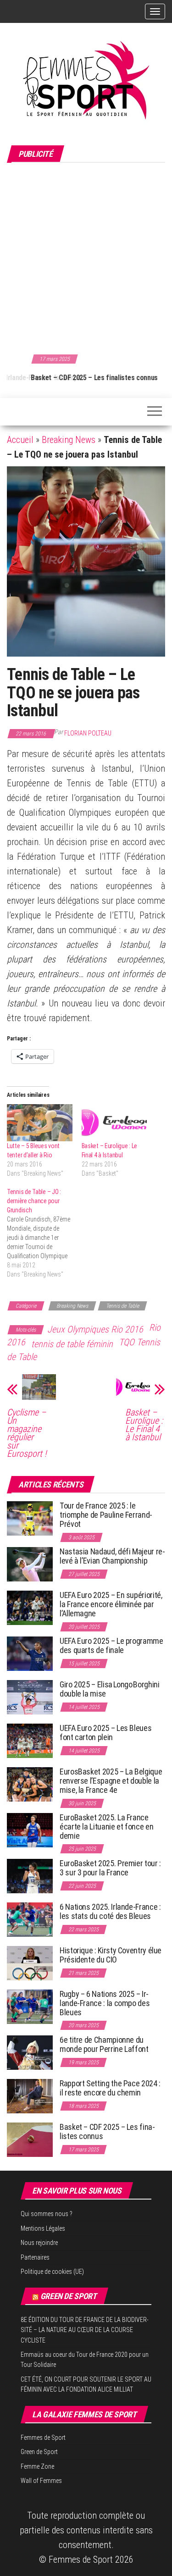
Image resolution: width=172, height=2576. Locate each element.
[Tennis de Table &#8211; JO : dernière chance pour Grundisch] (44, 1233)
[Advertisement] (86, 257)
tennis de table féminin (72, 1344)
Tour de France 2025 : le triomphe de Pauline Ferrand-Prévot (106, 1515)
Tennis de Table (122, 1306)
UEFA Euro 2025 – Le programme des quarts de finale (111, 1645)
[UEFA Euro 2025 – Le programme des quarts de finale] (30, 1653)
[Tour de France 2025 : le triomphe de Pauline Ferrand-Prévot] (30, 1518)
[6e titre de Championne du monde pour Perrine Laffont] (30, 2052)
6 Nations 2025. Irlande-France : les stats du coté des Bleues (110, 1911)
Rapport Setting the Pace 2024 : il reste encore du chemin (110, 2088)
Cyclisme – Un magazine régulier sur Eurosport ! (27, 1433)
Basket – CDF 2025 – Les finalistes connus (70, 378)
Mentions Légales (43, 2228)
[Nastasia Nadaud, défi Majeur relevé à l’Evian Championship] (30, 1564)
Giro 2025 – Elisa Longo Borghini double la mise (109, 1689)
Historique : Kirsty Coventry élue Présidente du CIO (111, 1955)
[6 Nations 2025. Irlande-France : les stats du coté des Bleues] (30, 1919)
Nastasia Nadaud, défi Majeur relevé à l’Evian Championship (112, 1556)
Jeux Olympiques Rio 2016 (95, 1329)
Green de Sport (69, 2296)
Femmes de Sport (43, 2438)
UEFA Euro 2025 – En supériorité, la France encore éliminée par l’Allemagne (111, 1604)
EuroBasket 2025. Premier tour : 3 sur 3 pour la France (110, 1868)
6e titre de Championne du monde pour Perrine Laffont (105, 2044)
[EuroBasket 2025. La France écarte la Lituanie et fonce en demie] (30, 1830)
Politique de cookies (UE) (52, 2272)
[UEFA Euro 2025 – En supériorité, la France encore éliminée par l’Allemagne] (30, 1607)
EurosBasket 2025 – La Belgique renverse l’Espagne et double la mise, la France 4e (111, 1781)
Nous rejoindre (39, 2243)
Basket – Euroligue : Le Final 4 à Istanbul (144, 1425)
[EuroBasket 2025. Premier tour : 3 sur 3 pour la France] (30, 1876)
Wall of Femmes (41, 2481)
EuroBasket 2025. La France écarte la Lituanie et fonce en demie (106, 1827)
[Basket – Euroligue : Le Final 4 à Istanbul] (114, 1123)
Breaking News (69, 440)
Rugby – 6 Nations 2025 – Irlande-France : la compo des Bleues (105, 2003)
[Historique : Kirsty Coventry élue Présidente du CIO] (30, 1963)
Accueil (20, 440)
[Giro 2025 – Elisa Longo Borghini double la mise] (30, 1697)
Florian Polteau (88, 733)
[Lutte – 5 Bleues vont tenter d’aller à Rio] (40, 1123)
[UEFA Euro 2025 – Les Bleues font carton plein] (30, 1740)
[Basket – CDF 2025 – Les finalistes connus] (30, 2139)
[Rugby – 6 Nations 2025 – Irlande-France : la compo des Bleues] (30, 2006)
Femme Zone (37, 2466)
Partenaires (35, 2257)
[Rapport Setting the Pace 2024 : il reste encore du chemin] (30, 2096)
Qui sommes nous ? (47, 2214)
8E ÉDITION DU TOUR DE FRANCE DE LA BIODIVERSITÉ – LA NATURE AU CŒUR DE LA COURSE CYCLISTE (85, 2330)
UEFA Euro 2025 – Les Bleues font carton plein (105, 1733)
